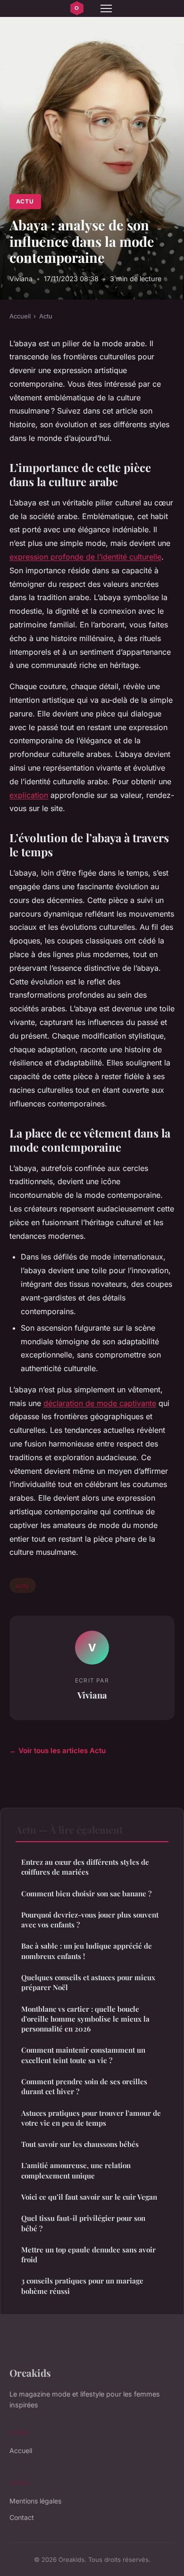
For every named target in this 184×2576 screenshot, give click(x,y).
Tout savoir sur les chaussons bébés (80, 2144)
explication (29, 795)
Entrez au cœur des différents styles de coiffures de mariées (85, 1867)
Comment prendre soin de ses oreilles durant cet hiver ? (84, 2086)
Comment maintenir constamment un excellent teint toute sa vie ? (83, 2055)
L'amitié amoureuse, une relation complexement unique (76, 2170)
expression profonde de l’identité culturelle (85, 557)
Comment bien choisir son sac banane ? (86, 1893)
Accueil (20, 316)
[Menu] (106, 8)
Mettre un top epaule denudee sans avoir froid (88, 2255)
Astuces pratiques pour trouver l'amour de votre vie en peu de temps (91, 2118)
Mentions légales (35, 2501)
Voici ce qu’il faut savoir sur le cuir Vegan (89, 2197)
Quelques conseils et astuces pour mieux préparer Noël (88, 1982)
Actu (25, 201)
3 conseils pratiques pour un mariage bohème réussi (82, 2286)
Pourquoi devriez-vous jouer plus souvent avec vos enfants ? (90, 1920)
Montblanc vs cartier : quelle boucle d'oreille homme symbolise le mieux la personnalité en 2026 (85, 2019)
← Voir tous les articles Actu (58, 1751)
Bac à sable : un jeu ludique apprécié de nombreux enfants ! (87, 1951)
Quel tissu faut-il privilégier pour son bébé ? (83, 2223)
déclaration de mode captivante (100, 1403)
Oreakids (30, 2373)
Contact (22, 2517)
